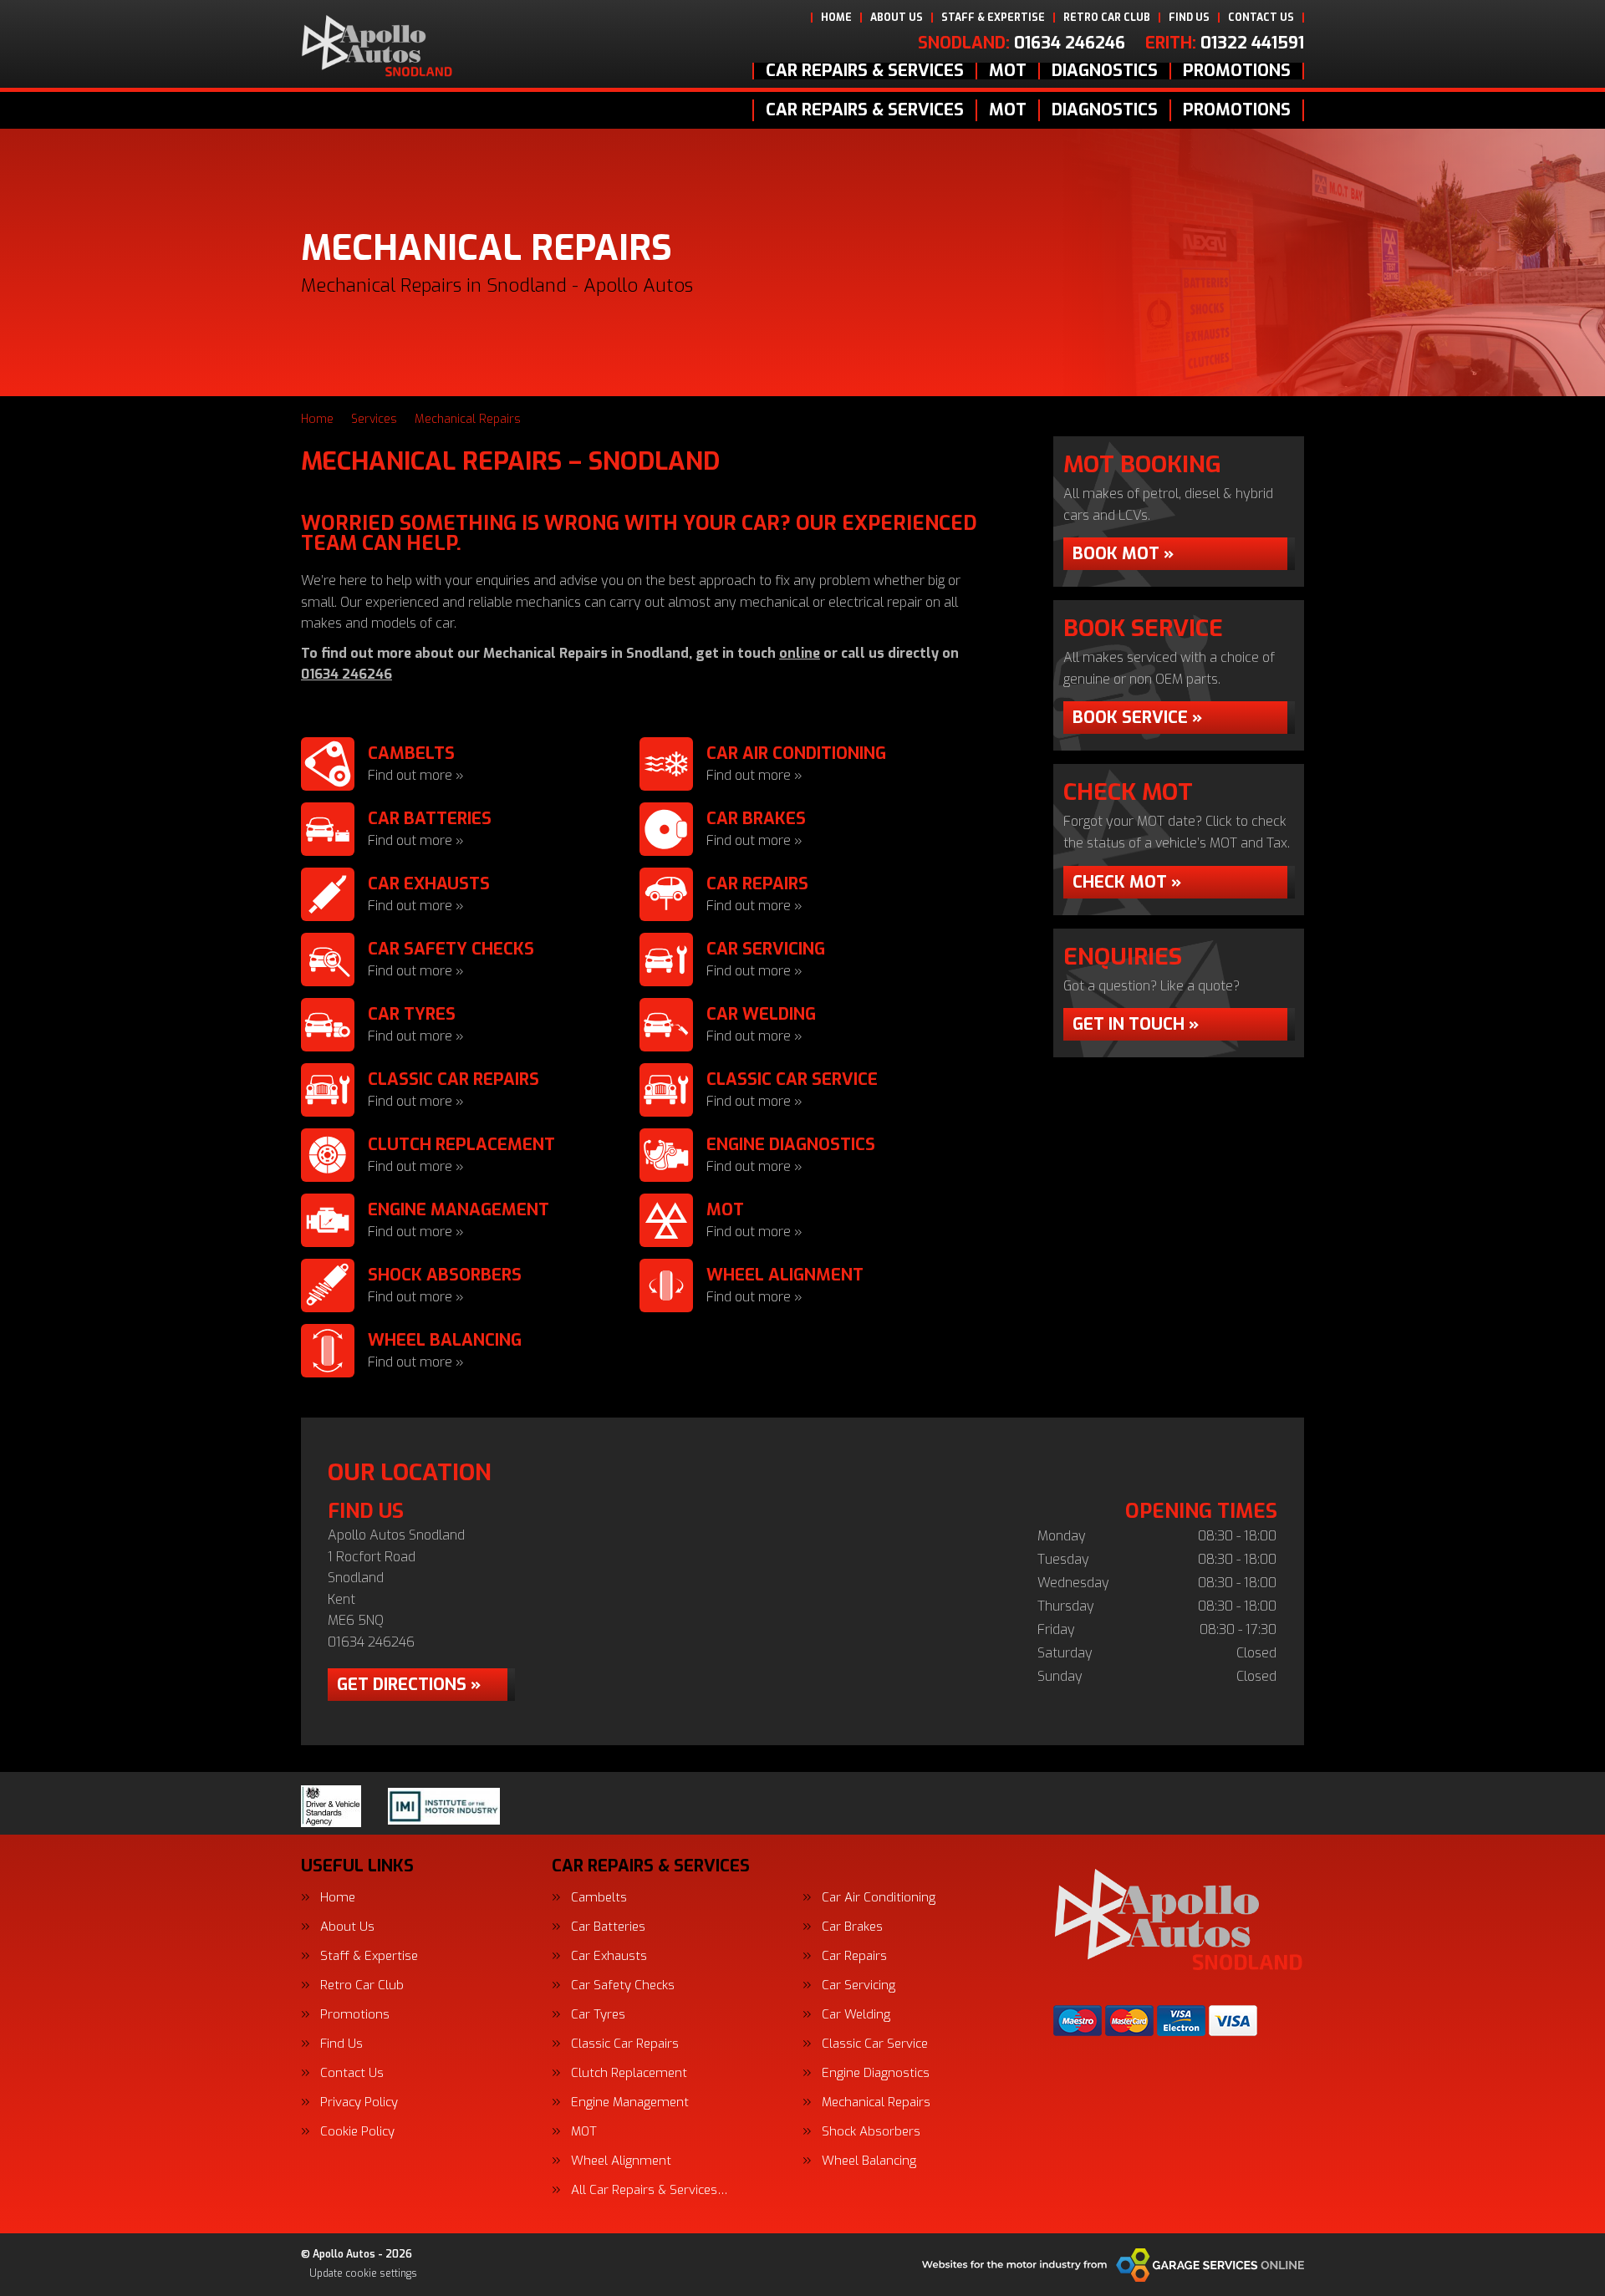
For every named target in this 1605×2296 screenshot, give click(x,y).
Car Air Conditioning (879, 1898)
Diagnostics (1105, 71)
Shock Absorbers (871, 2132)
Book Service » (1137, 718)
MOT (1008, 71)
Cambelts (599, 1898)
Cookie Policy (357, 2132)
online (800, 653)
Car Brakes (852, 1927)
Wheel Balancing (869, 2161)
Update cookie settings (363, 2273)
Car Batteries (608, 1927)
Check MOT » (1127, 882)
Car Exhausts (609, 1956)
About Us (897, 18)
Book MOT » (1123, 554)
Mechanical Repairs (876, 2103)
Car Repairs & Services (865, 71)
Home (836, 18)
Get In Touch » (1136, 1024)
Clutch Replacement (629, 2073)
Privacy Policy (359, 2103)
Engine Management (630, 2103)
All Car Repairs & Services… (650, 2190)
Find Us (1189, 18)
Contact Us (1261, 18)
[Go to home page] (377, 46)
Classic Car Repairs (625, 2044)
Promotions (1237, 71)
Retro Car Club (1107, 18)
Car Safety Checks (623, 1985)
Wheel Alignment (621, 2161)
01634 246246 (1022, 43)
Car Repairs (854, 1956)
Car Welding (856, 2015)
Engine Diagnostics (876, 2073)
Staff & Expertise (993, 18)
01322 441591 (1225, 43)
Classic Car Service (875, 2044)
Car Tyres (598, 2015)
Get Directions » (409, 1685)
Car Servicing (859, 1985)
